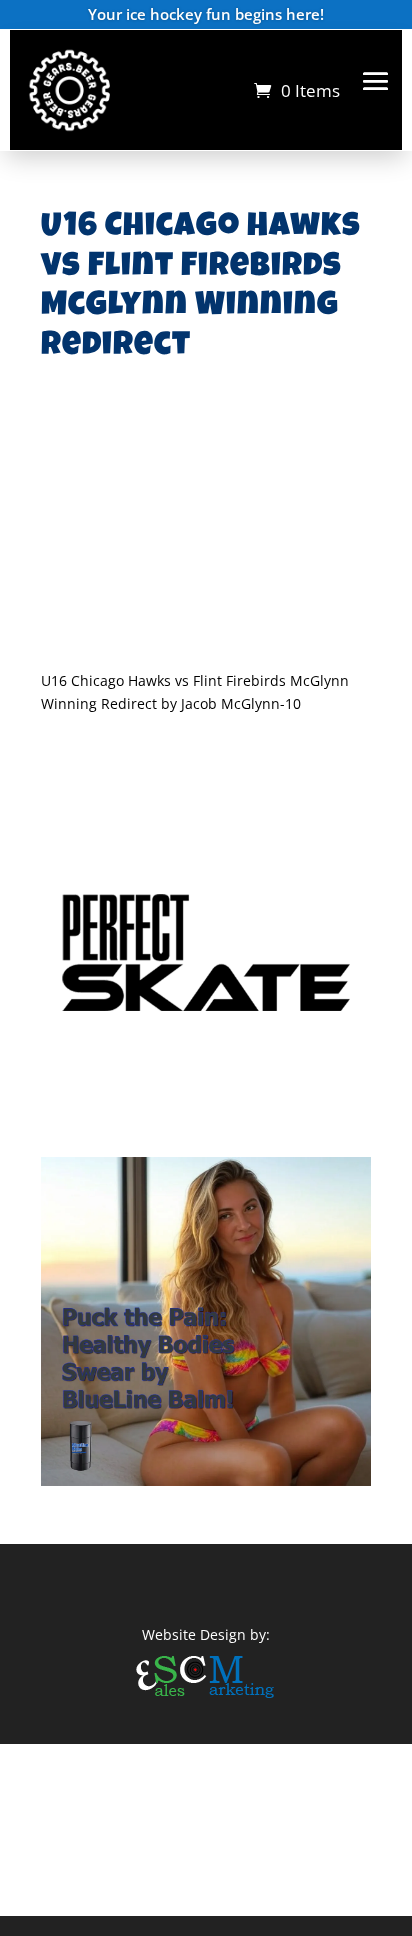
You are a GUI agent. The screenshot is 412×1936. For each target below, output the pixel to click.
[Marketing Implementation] (206, 1700)
